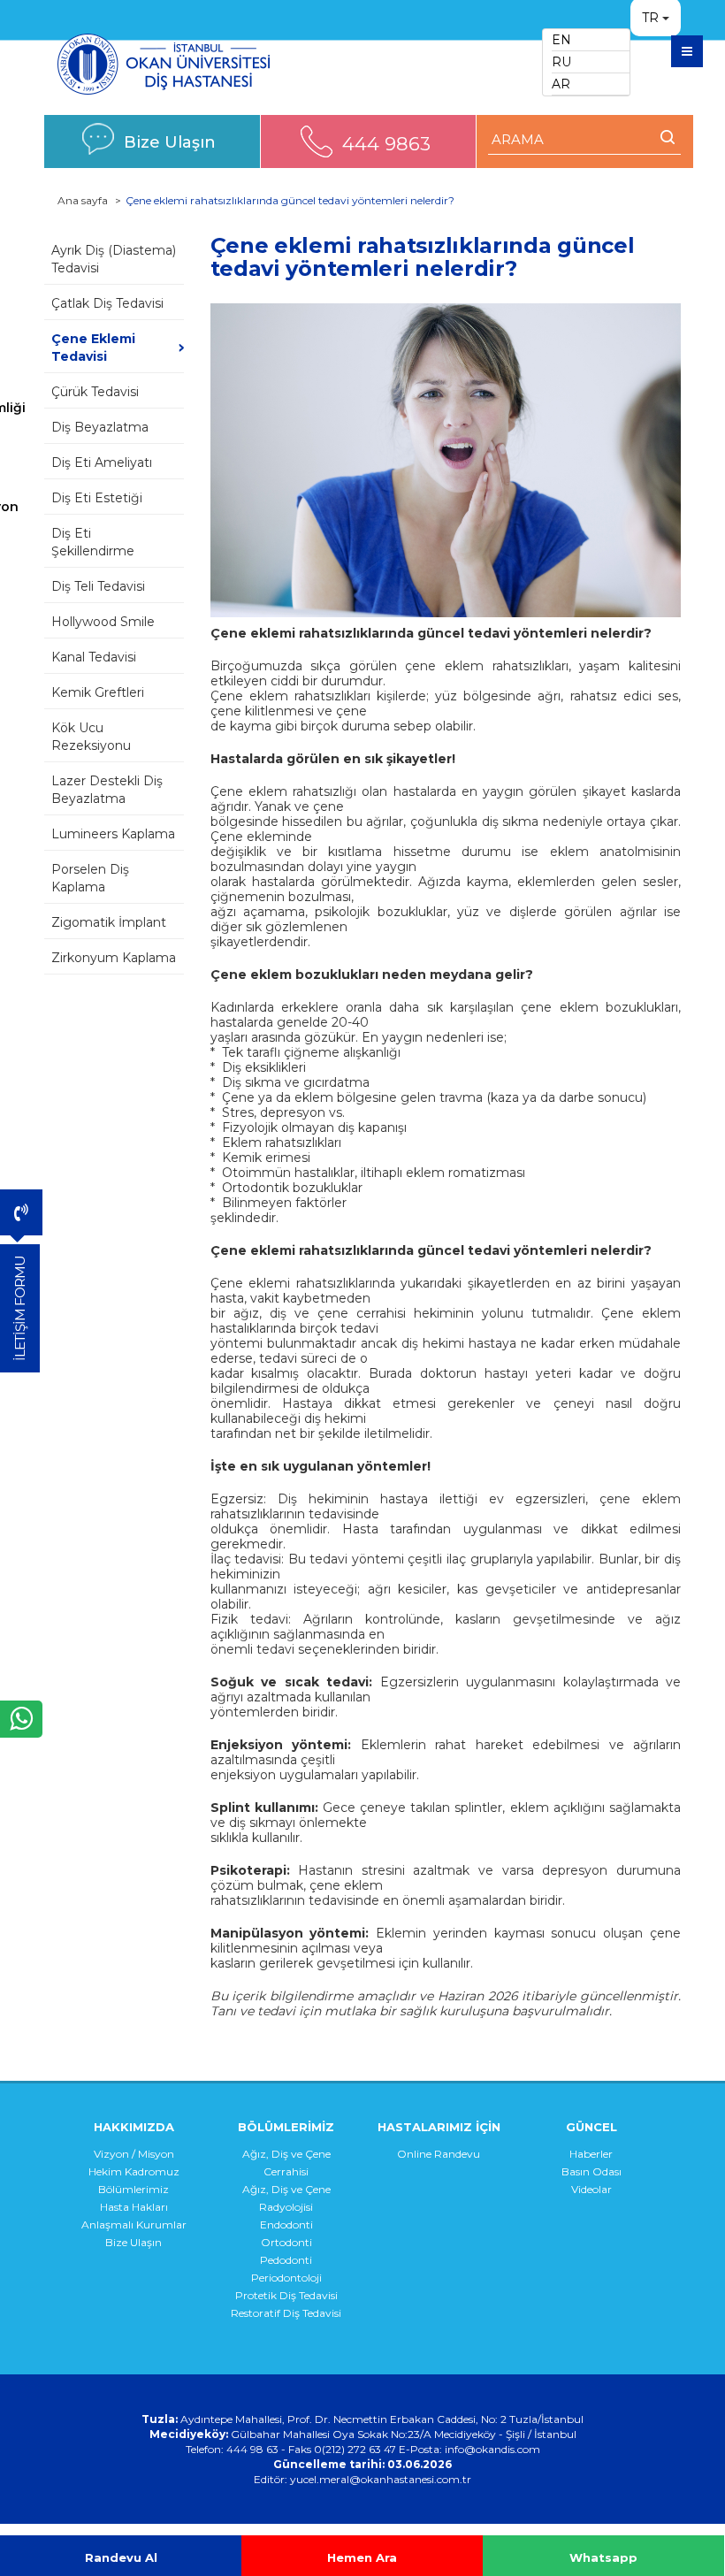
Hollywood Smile (103, 622)
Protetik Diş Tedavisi (286, 2295)
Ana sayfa (83, 200)
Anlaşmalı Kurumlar (134, 2224)
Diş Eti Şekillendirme (93, 542)
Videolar (591, 2189)
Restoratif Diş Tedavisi (286, 2313)
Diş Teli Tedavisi (98, 586)
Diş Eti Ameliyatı (102, 462)
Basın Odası (591, 2171)
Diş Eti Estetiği (97, 498)
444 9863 (386, 144)
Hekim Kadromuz (134, 2171)
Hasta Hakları (134, 2207)
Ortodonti (286, 2242)
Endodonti (286, 2224)
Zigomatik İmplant (109, 922)
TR (650, 18)
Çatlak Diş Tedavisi (107, 303)
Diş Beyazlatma (100, 427)
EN (561, 40)
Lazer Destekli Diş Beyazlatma (107, 790)
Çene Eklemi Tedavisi (93, 348)
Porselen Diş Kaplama (90, 878)
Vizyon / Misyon (134, 2154)
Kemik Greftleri (98, 692)
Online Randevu (439, 2154)
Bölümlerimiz (134, 2189)
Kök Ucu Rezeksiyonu (91, 737)
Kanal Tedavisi (94, 657)
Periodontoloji (286, 2278)
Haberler (591, 2154)
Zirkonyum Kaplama (114, 958)
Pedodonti (286, 2260)
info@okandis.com (492, 2449)
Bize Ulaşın (170, 142)
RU (561, 62)
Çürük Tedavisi (95, 392)
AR (561, 84)
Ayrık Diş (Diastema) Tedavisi (114, 259)
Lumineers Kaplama (113, 834)
